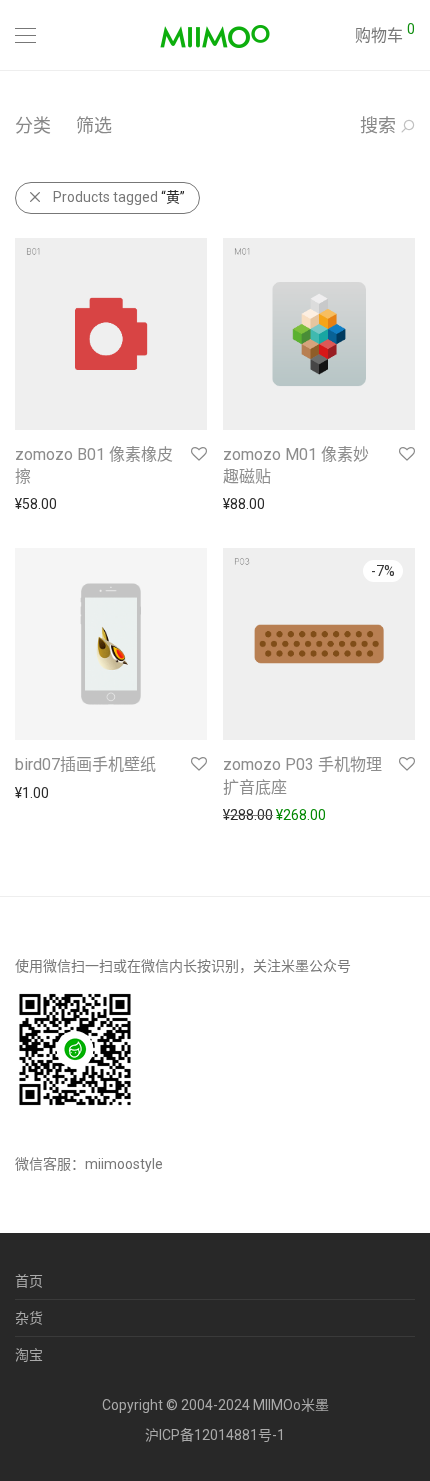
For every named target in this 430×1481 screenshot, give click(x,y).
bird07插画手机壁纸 (85, 764)
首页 (29, 1281)
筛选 (94, 125)
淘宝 (29, 1355)
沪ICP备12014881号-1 (215, 1435)
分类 (33, 125)
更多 (19, 504)
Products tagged (119, 197)
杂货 (29, 1318)
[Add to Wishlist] (197, 454)
